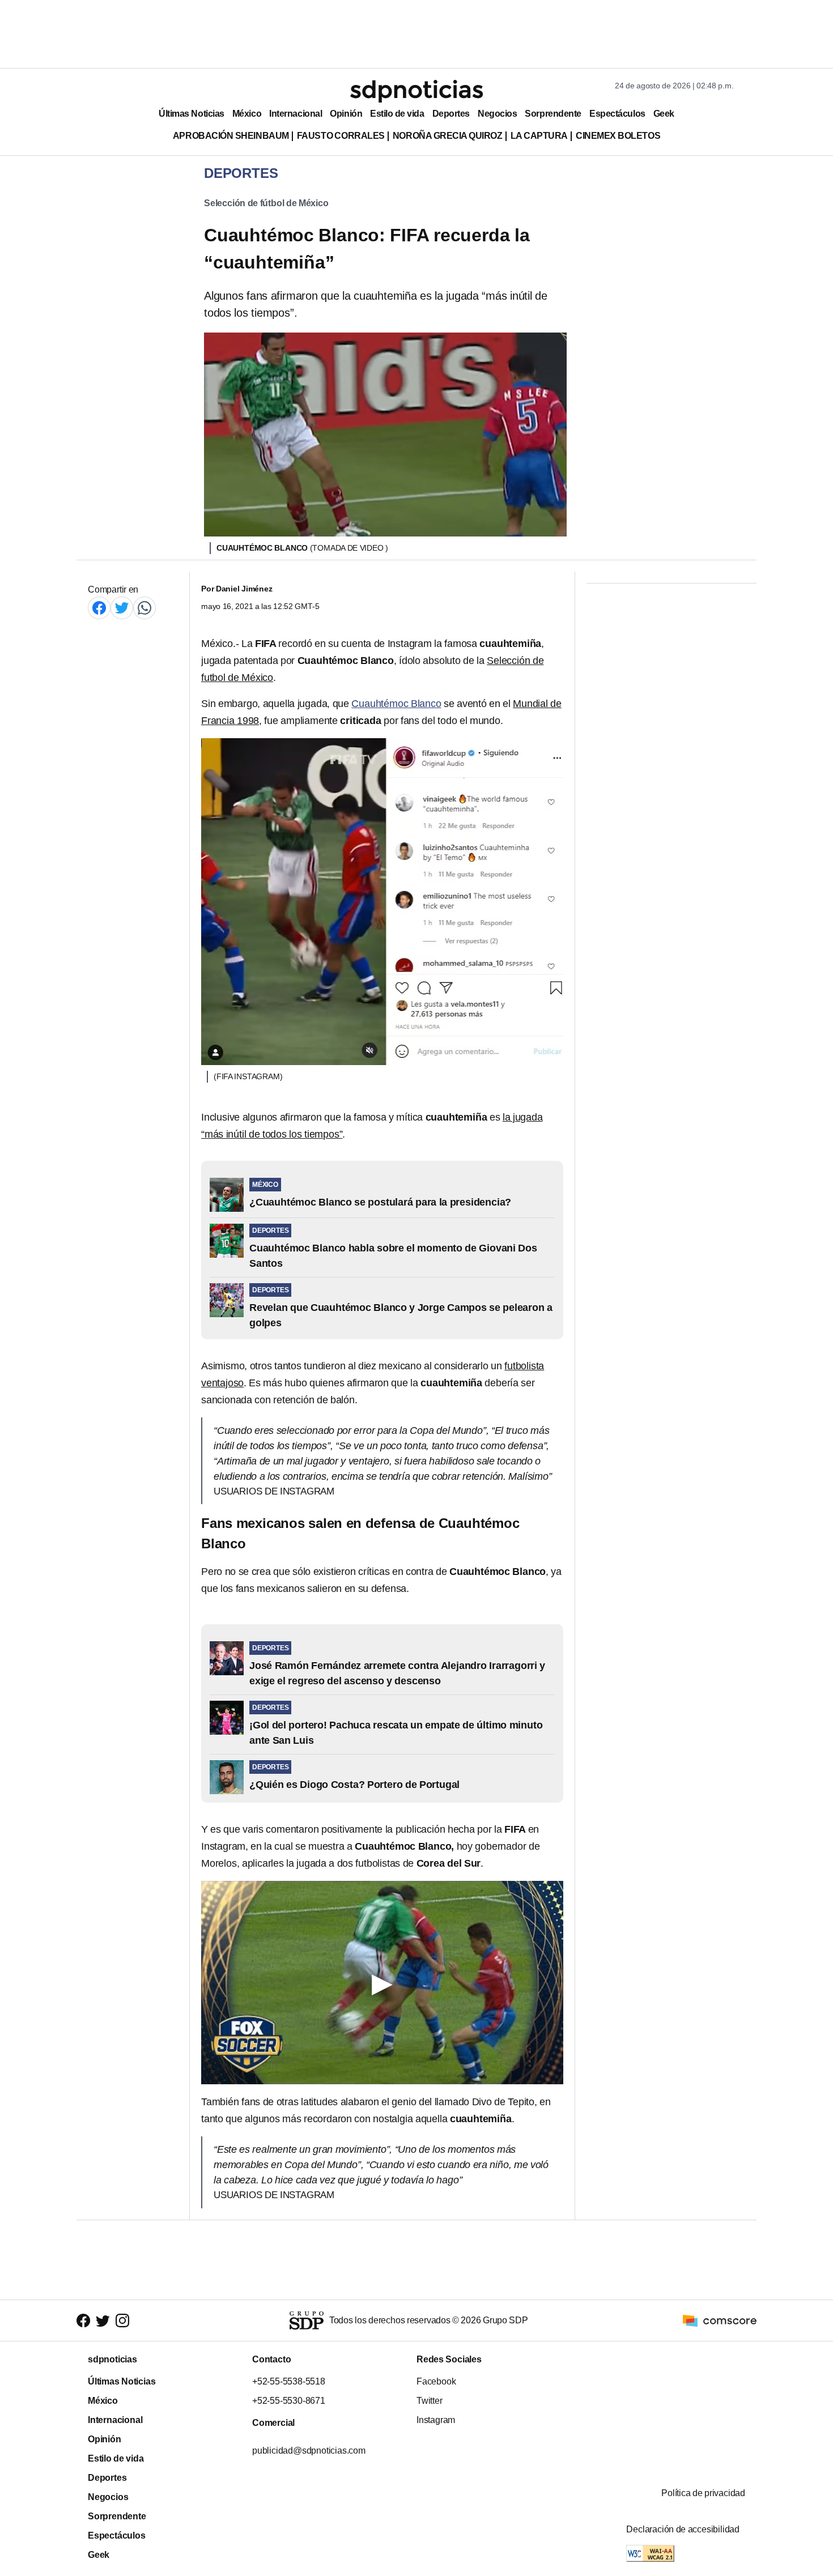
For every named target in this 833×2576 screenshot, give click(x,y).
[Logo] (416, 91)
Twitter (430, 2401)
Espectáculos (617, 114)
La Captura (539, 136)
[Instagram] (122, 2321)
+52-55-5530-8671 (289, 2401)
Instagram (436, 2420)
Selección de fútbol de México (266, 203)
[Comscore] (720, 2320)
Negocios (497, 114)
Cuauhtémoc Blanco (396, 704)
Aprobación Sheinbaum (231, 136)
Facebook (436, 2381)
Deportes (451, 114)
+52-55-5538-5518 (289, 2381)
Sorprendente (553, 114)
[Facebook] (99, 608)
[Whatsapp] (144, 608)
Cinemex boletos (618, 136)
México (247, 114)
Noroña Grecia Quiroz (448, 136)
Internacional (296, 114)
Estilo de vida (397, 114)
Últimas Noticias (192, 114)
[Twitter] (122, 608)
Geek (664, 114)
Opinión (346, 114)
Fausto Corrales (341, 136)
